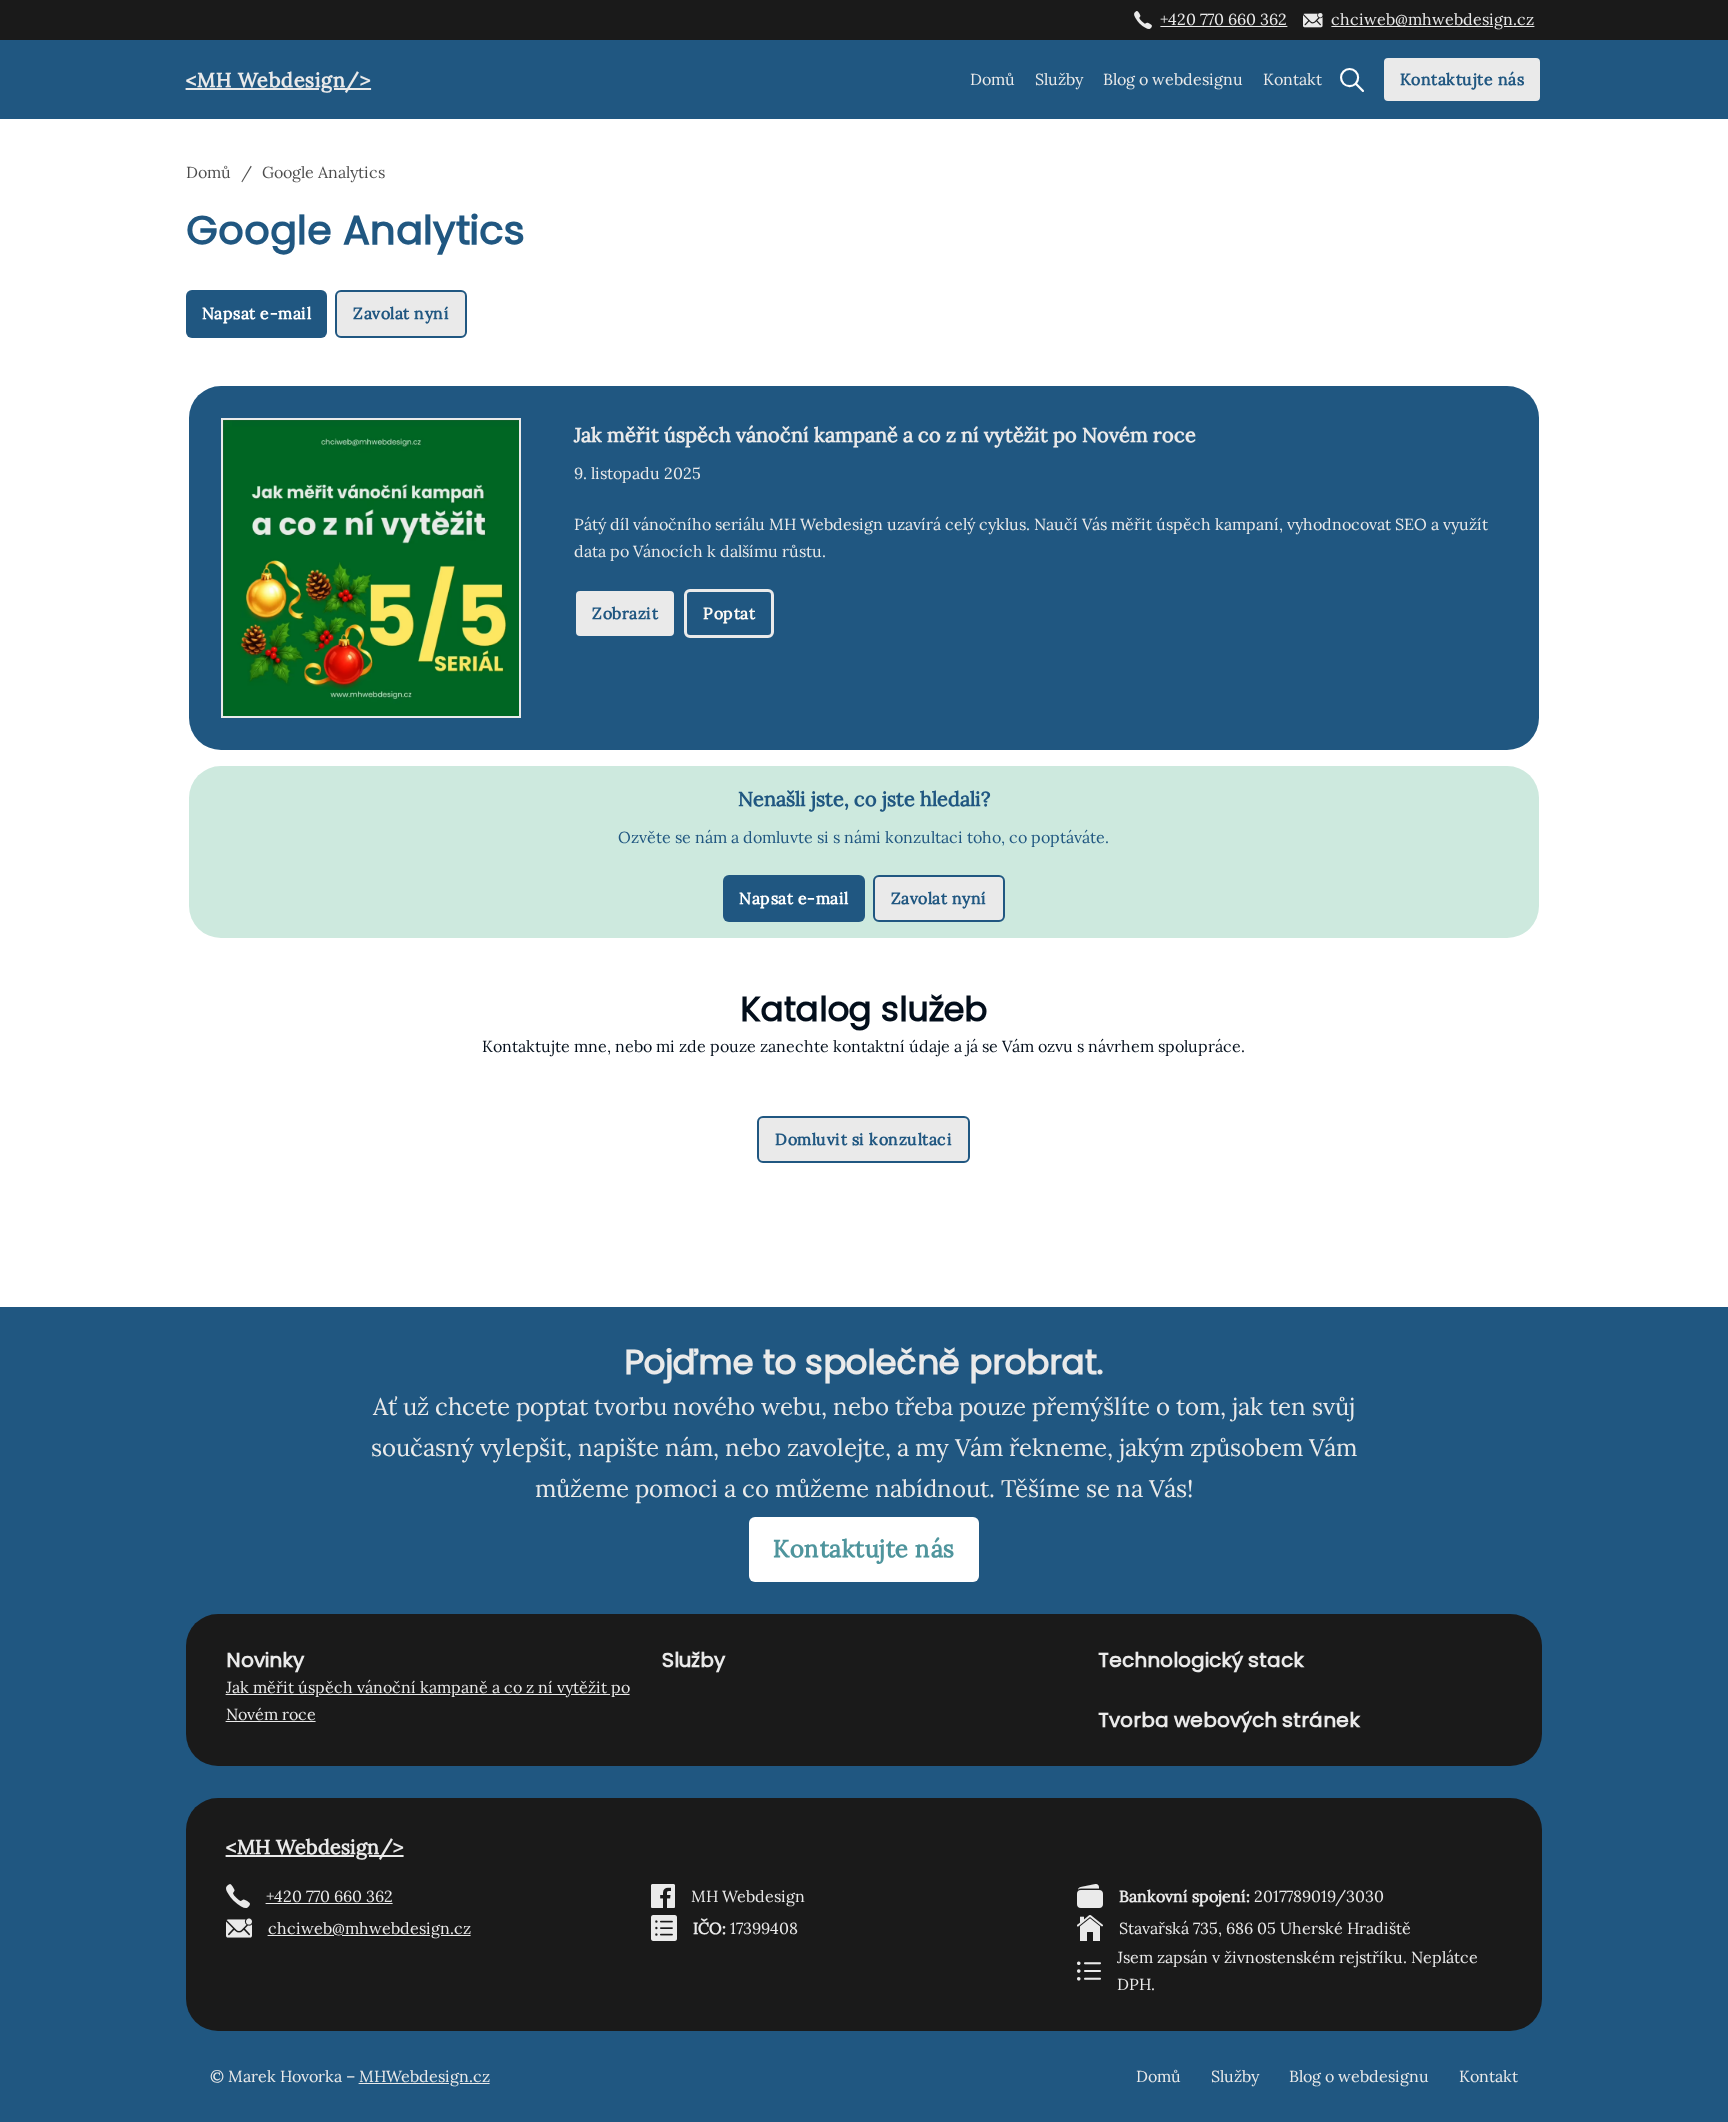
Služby (1059, 79)
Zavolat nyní (401, 313)
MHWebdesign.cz (424, 2076)
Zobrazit (625, 613)
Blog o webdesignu (1173, 79)
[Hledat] (1352, 80)
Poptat (729, 613)
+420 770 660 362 (1223, 19)
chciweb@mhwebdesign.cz (1432, 19)
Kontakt (1292, 79)
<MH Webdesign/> (279, 79)
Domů (992, 79)
